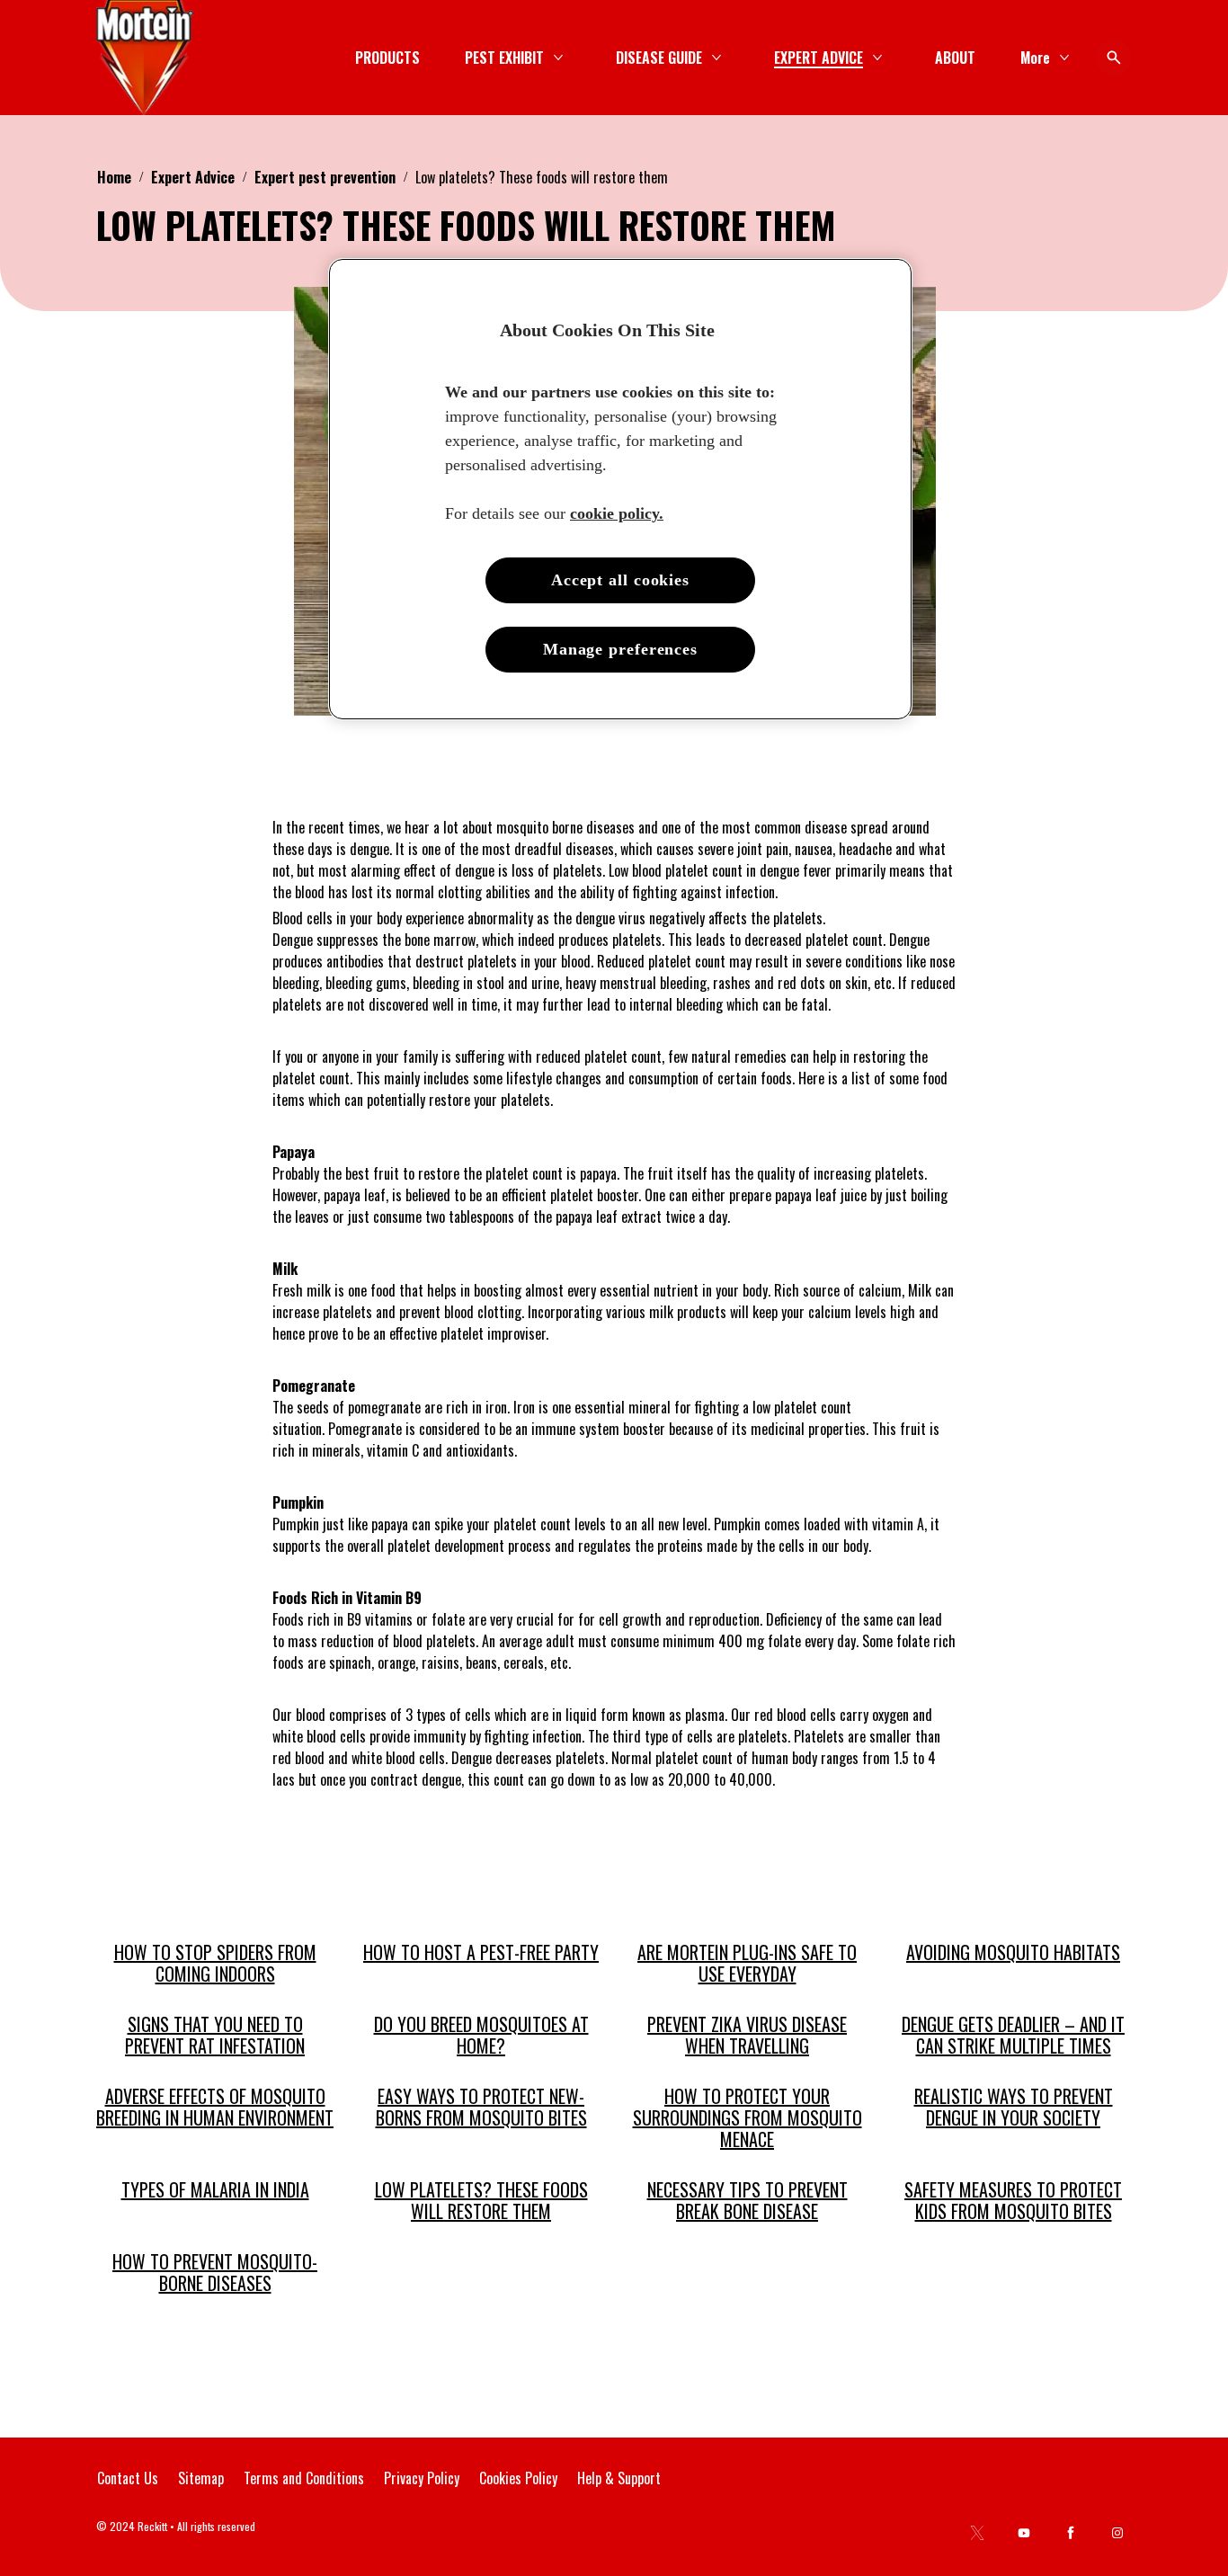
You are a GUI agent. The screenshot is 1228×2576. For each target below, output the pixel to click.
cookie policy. (617, 513)
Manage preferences (620, 649)
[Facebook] (1071, 2533)
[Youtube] (1024, 2533)
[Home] (145, 58)
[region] (620, 490)
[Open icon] (1114, 58)
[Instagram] (1117, 2533)
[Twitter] (977, 2533)
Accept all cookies (620, 580)
